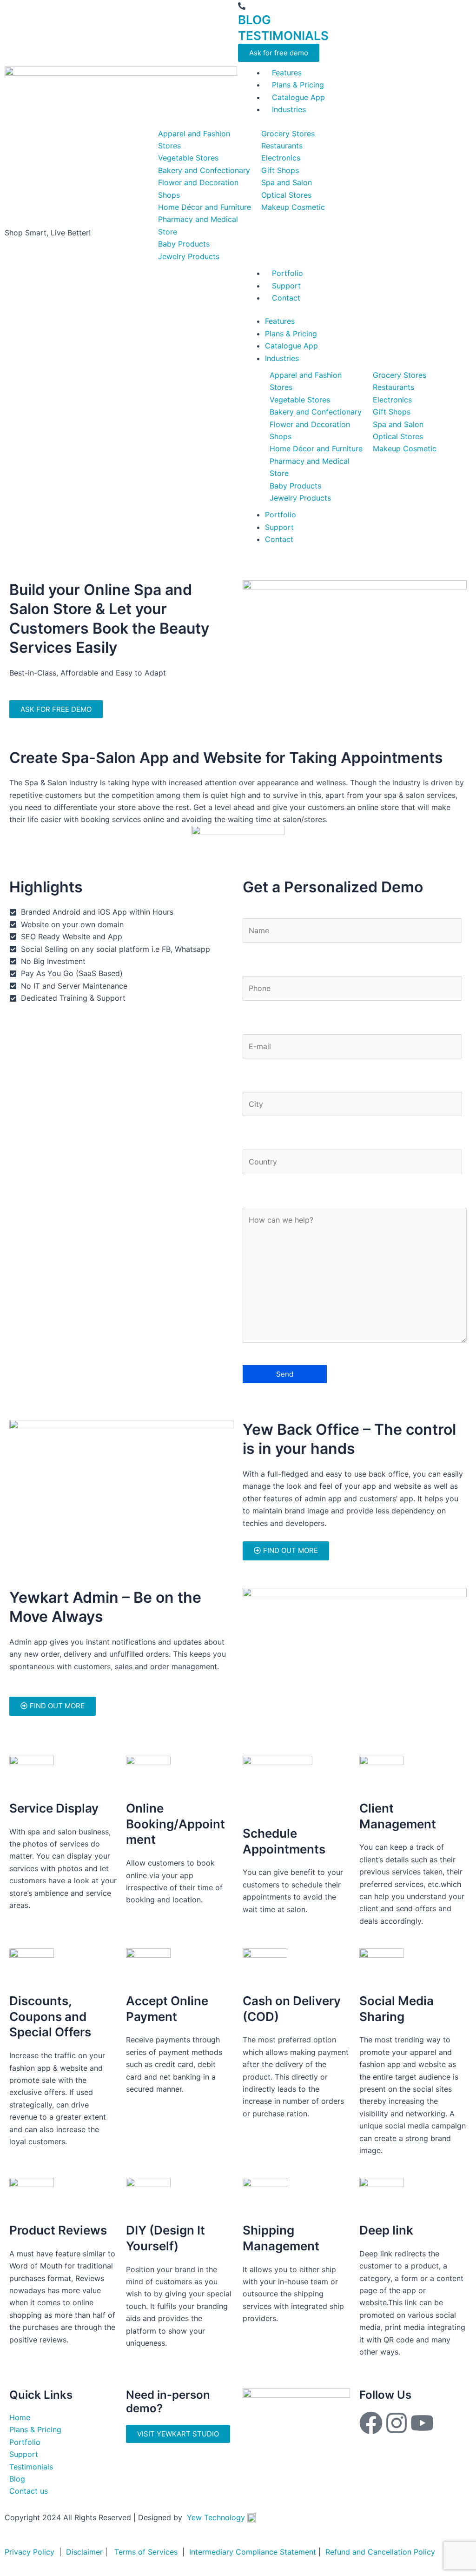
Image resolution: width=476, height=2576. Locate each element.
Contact (279, 539)
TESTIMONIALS (283, 36)
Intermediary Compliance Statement (251, 2552)
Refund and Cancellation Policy (379, 2552)
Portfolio (281, 515)
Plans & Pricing (291, 334)
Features (280, 321)
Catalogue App (291, 346)
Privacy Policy (30, 2552)
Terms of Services (146, 2552)
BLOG (255, 20)
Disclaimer (84, 2552)
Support (279, 527)
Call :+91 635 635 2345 (292, 6)
